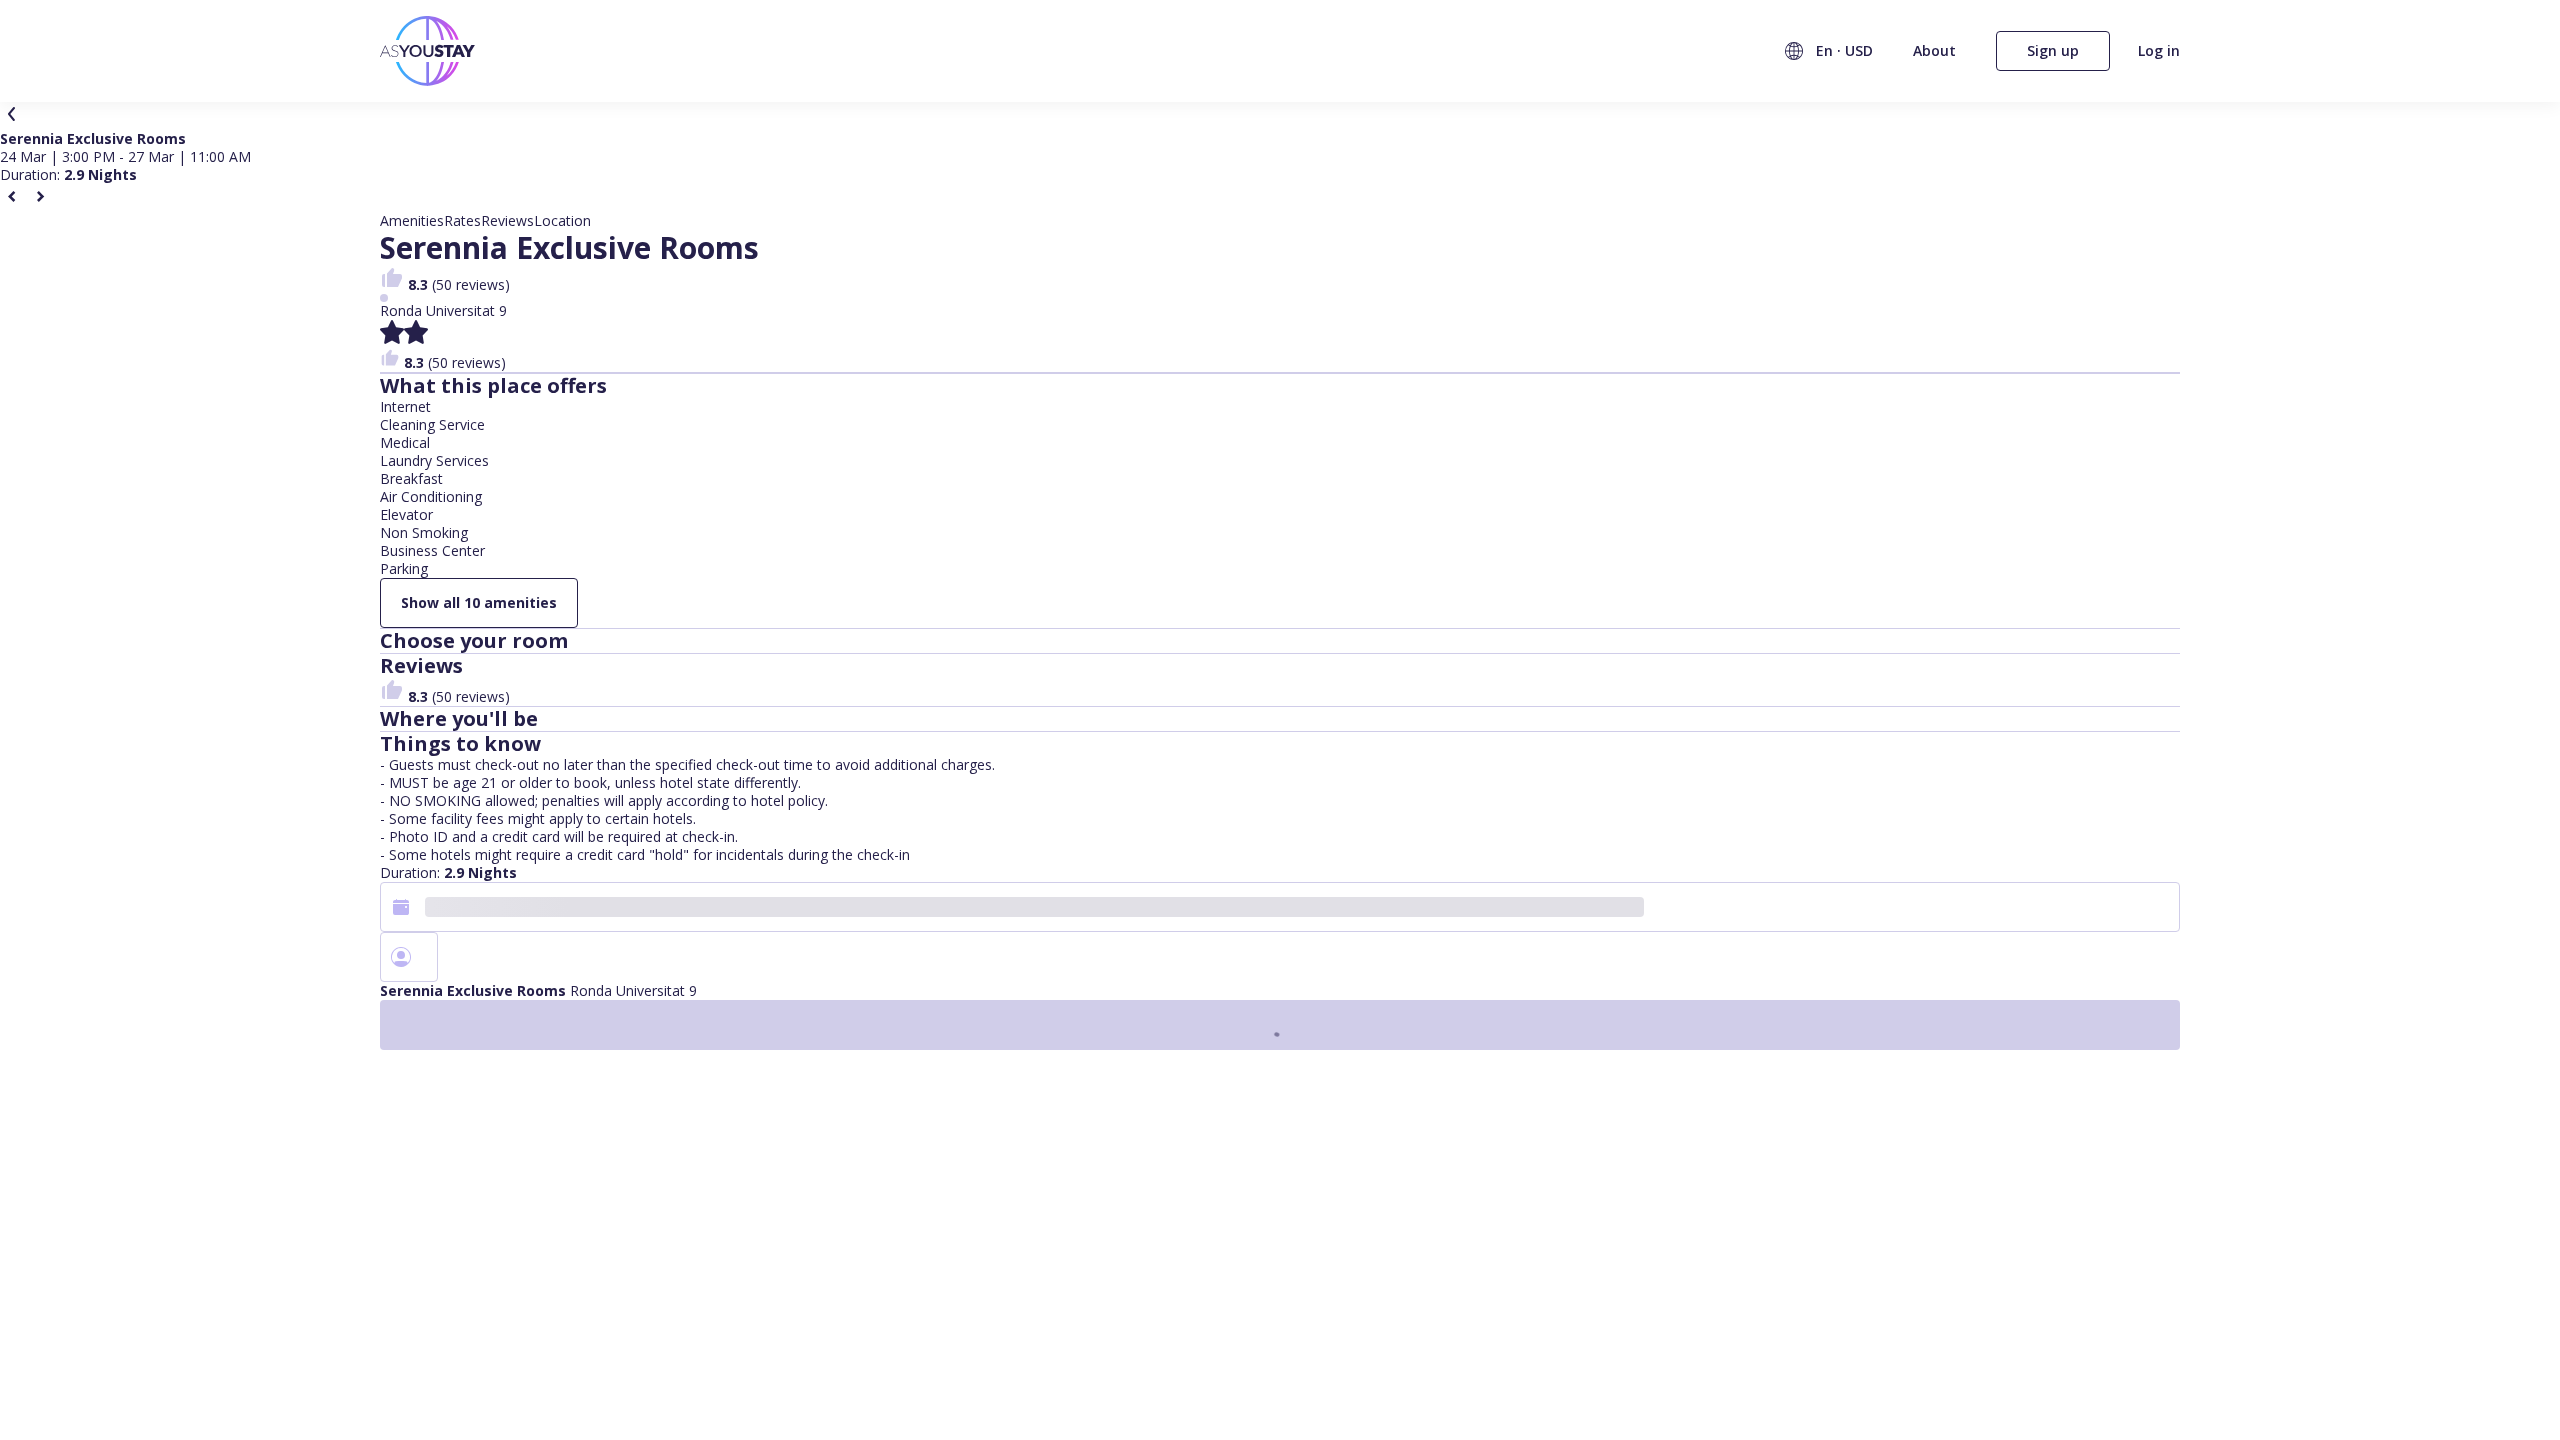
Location (562, 221)
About (1934, 50)
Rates (462, 221)
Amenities (412, 221)
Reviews (507, 221)
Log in (2159, 51)
